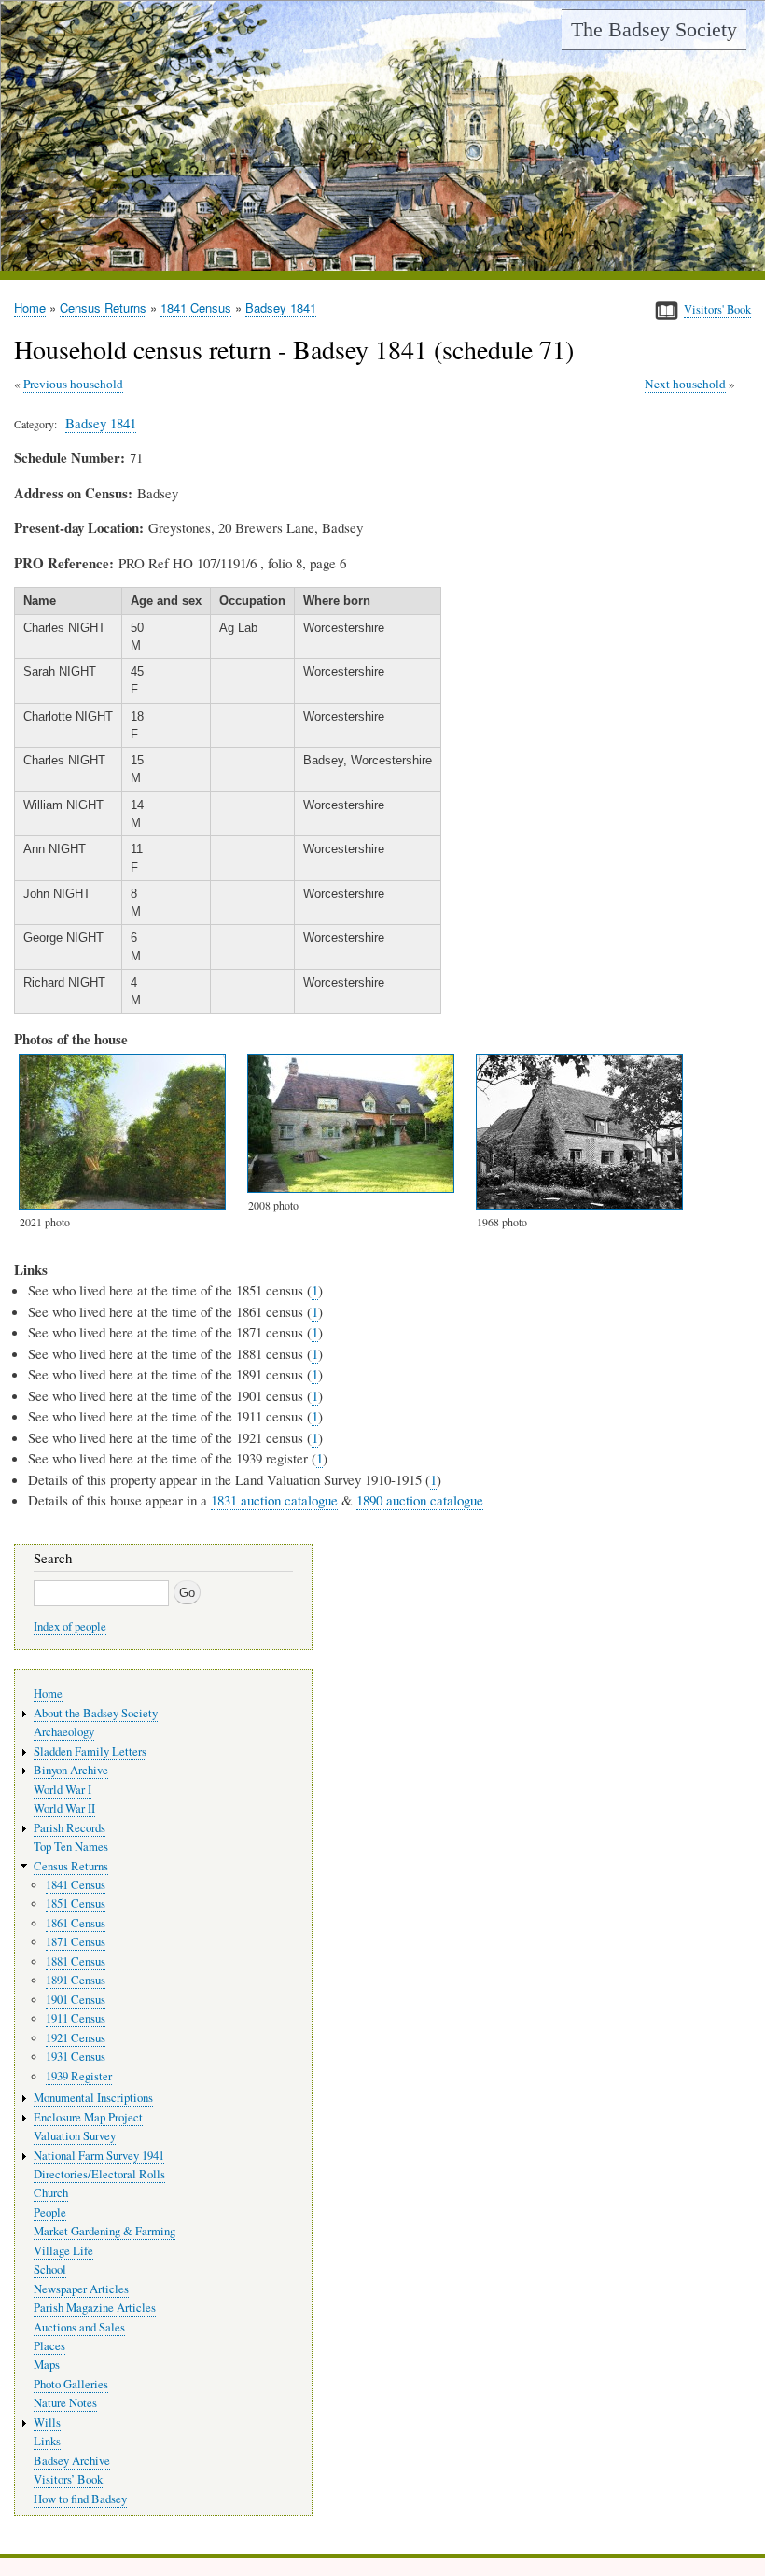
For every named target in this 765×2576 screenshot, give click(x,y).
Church (51, 2193)
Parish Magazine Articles (95, 2308)
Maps (47, 2365)
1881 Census (76, 1961)
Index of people (70, 1626)
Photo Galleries (71, 2384)
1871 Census (76, 1942)
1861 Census (76, 1923)
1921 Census (76, 2038)
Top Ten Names (71, 1847)
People (50, 2212)
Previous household (73, 384)
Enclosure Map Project (88, 2117)
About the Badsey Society (96, 1713)
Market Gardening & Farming (104, 2231)
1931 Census (76, 2057)
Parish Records (70, 1828)
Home (30, 308)
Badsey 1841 (281, 308)
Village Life (63, 2251)
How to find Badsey (80, 2499)
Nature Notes (65, 2403)
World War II (64, 1808)
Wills (47, 2422)
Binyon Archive (71, 1770)
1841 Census (196, 308)
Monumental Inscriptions (93, 2098)
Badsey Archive (72, 2461)
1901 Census (76, 2000)
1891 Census (76, 1980)
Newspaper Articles (81, 2289)
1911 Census (76, 2018)
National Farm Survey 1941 (99, 2156)
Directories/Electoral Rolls (99, 2174)
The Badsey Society (654, 29)
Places (49, 2346)
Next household (685, 384)
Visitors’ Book (68, 2479)
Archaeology (64, 1732)
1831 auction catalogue (274, 1500)
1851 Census (76, 1904)
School (50, 2269)
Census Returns (103, 308)
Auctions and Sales (79, 2327)
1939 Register (79, 2076)
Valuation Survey (75, 2136)
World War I (63, 1790)
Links (47, 2441)
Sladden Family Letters (90, 1751)
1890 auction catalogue (420, 1500)
